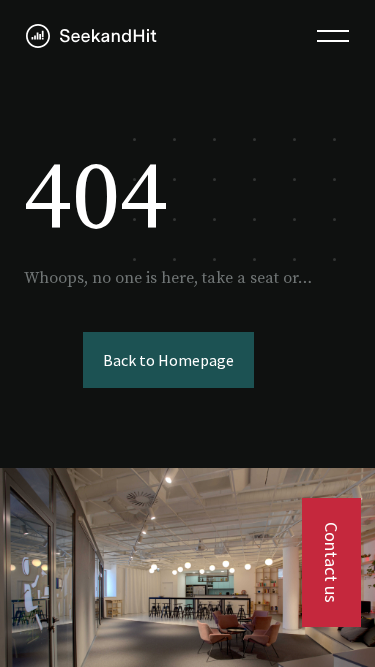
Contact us (331, 562)
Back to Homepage (168, 360)
